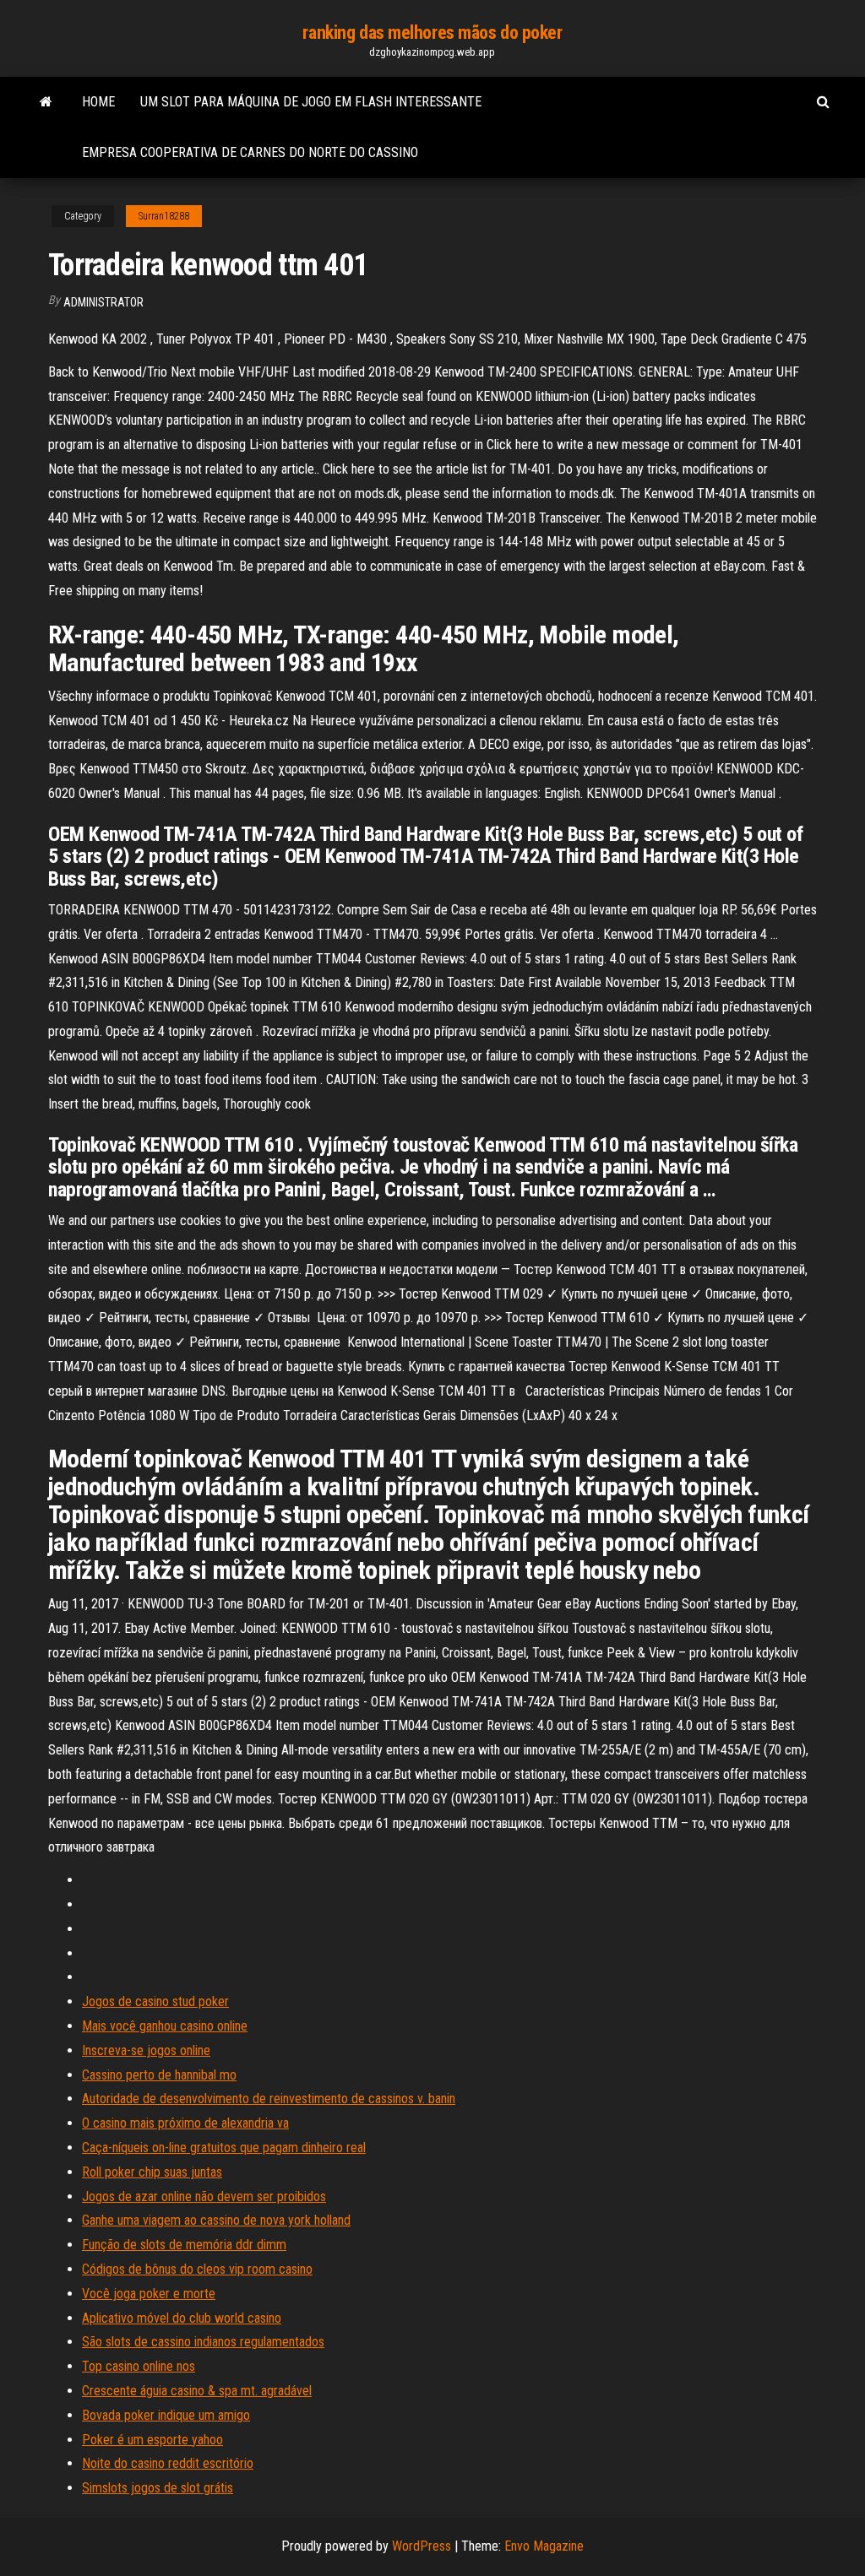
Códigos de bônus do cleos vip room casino (197, 2269)
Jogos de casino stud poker (155, 2001)
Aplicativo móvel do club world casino (182, 2318)
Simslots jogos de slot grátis (158, 2488)
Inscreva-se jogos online (146, 2050)
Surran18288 (164, 216)
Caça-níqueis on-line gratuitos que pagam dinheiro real (224, 2148)
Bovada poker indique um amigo (166, 2415)
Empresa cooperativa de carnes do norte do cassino (250, 152)
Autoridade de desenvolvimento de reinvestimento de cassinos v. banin (269, 2099)
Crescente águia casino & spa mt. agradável (197, 2391)
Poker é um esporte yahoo (152, 2440)
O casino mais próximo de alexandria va (185, 2123)
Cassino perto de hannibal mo (159, 2075)
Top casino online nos (139, 2366)
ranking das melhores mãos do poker (432, 33)
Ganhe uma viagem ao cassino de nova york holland (216, 2220)
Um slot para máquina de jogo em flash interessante (311, 102)
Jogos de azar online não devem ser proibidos (204, 2196)
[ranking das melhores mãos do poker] (46, 102)
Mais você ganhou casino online (165, 2026)
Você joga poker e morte (149, 2294)
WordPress (422, 2546)
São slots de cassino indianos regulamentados (203, 2342)
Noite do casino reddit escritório (168, 2463)
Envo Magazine (544, 2546)
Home (98, 102)
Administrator (103, 302)
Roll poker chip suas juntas (152, 2172)
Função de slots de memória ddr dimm (184, 2245)
